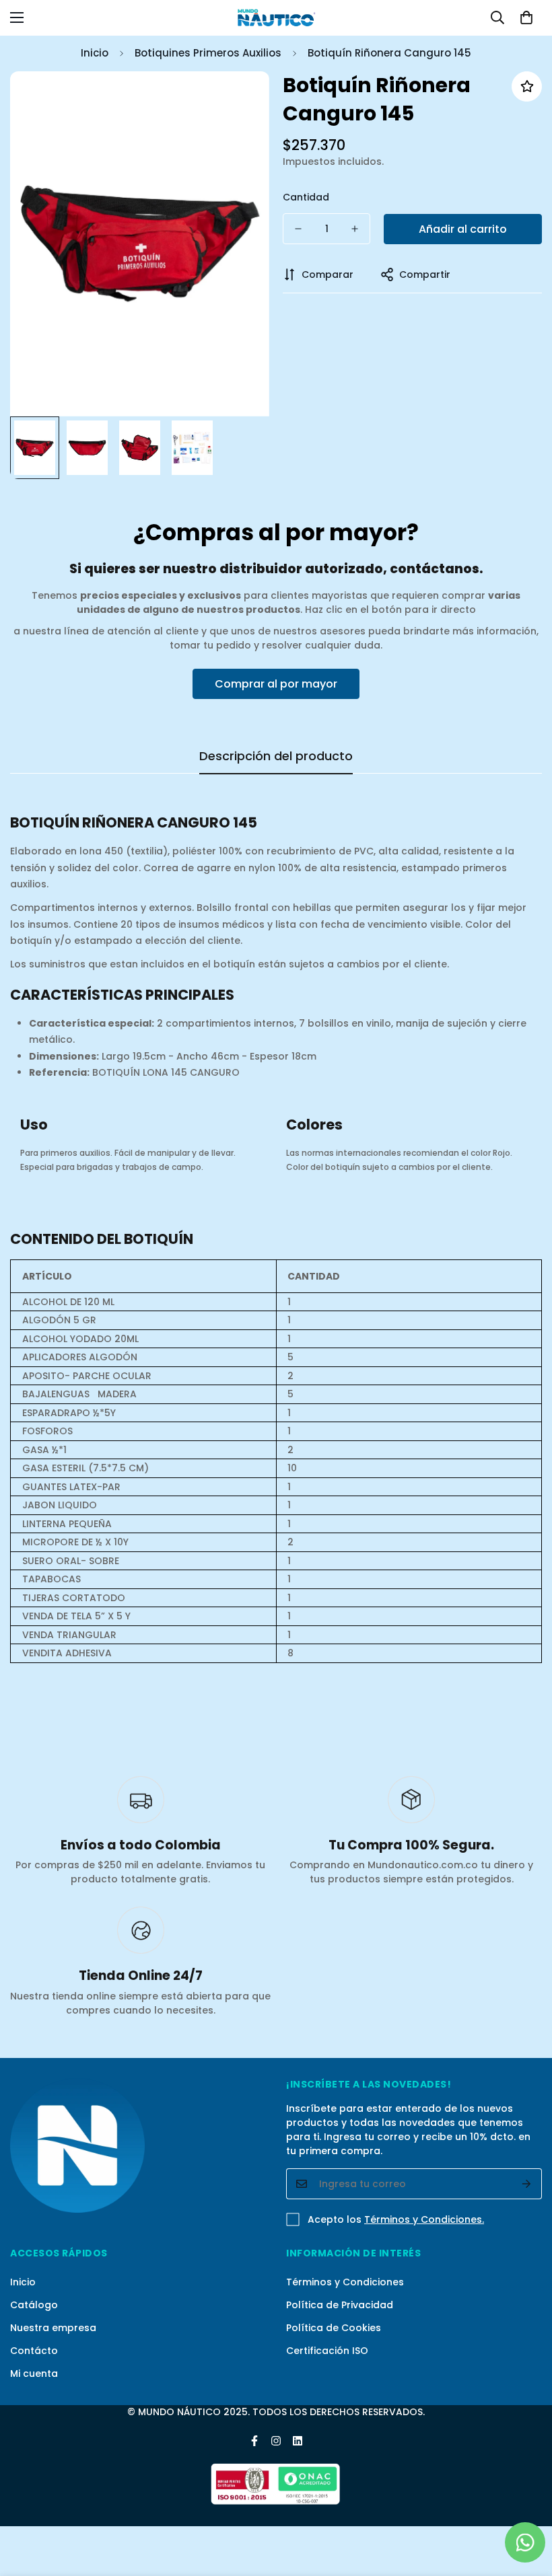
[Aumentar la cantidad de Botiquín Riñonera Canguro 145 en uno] (355, 229)
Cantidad (306, 197)
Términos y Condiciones (345, 2282)
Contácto (34, 2351)
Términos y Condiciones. (424, 2219)
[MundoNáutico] (276, 18)
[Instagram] (276, 2441)
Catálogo (34, 2305)
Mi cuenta (34, 2373)
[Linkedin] (298, 2441)
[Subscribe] (527, 2184)
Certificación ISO (327, 2351)
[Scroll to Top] (526, 2503)
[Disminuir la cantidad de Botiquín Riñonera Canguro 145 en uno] (298, 229)
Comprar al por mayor (276, 684)
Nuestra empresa (53, 2328)
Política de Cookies (334, 2328)
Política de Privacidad (340, 2305)
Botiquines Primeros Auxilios (208, 53)
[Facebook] (254, 2441)
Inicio (95, 53)
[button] (526, 17)
